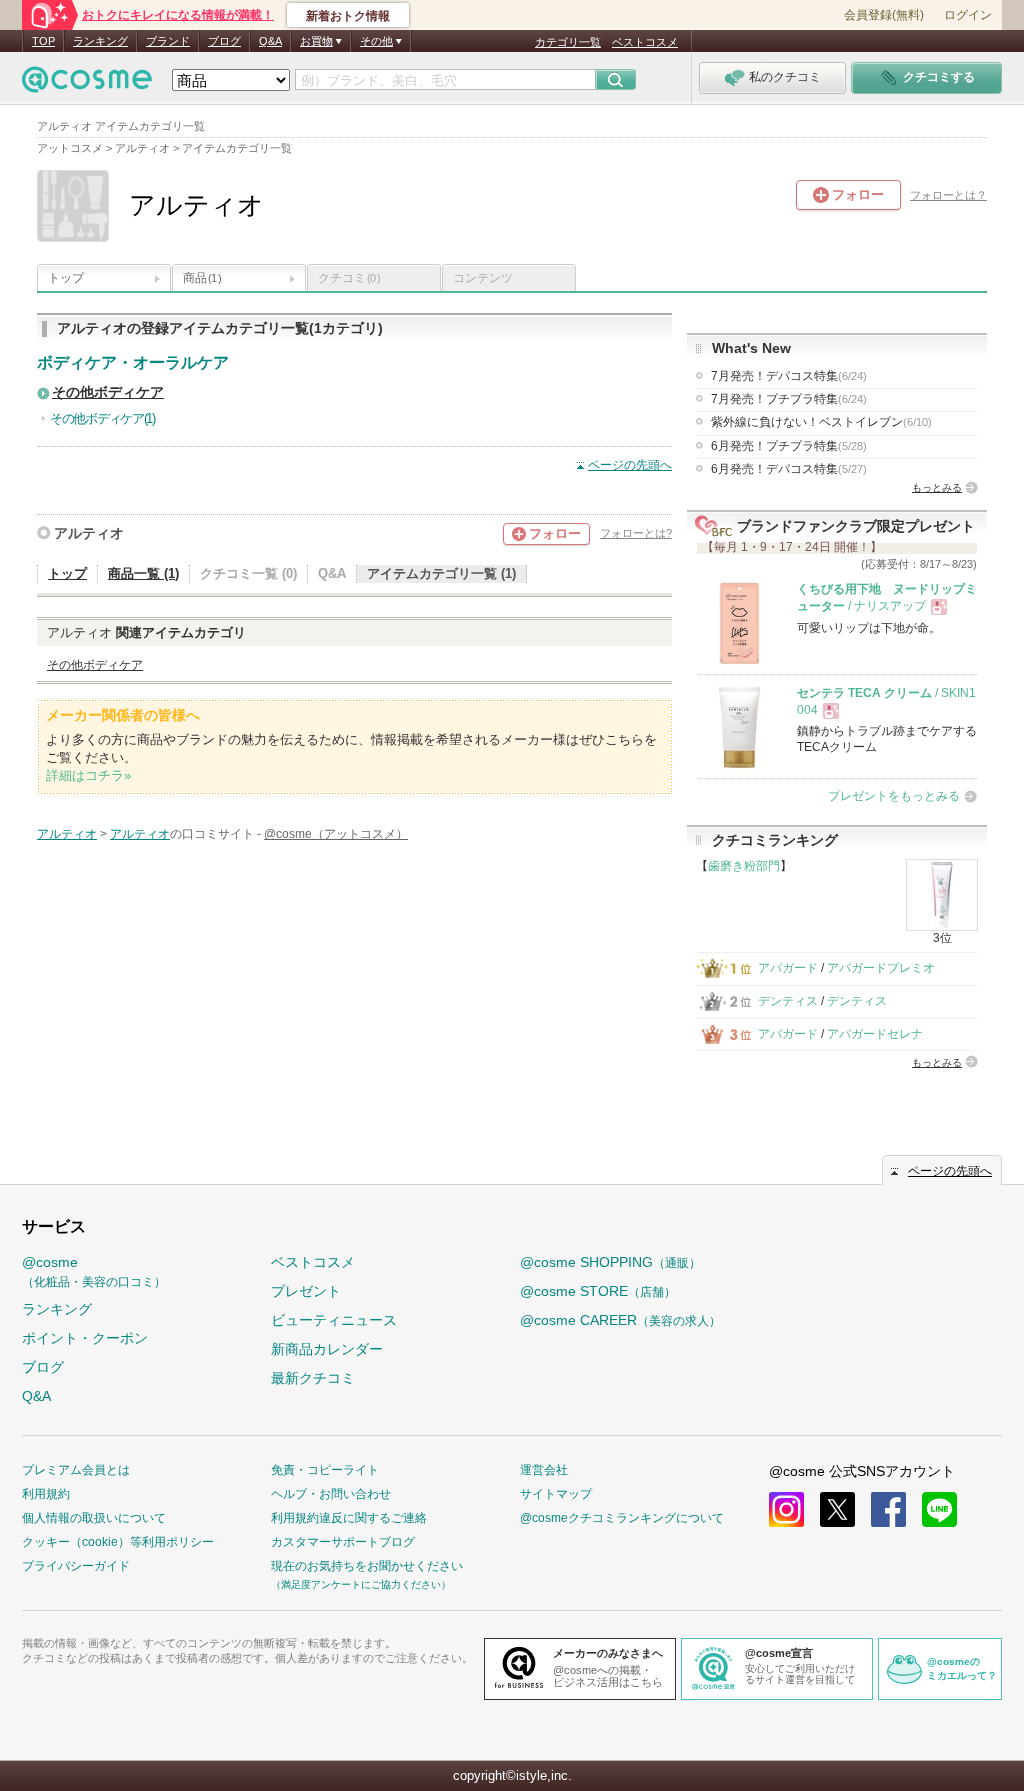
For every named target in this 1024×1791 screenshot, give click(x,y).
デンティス (788, 1001)
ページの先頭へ (630, 465)
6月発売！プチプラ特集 (789, 446)
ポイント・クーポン (85, 1338)
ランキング (100, 41)
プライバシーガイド (76, 1566)
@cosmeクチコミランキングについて (622, 1518)
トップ (66, 278)
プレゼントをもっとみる (894, 796)
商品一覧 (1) (143, 573)
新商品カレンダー (327, 1349)
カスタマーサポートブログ (343, 1542)
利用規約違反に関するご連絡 (349, 1518)
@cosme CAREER (620, 1320)
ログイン (968, 15)
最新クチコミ (313, 1378)
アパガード (788, 968)
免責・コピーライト (325, 1470)
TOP (43, 41)
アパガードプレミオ (881, 968)
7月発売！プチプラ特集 (789, 399)
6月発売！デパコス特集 (789, 469)
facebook (888, 1509)
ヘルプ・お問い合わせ (331, 1494)
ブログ (224, 41)
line (939, 1509)
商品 (202, 278)
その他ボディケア (108, 392)
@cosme (94, 1271)
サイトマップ (556, 1494)
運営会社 (544, 1470)
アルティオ (89, 533)
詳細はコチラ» (88, 775)
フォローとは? (636, 533)
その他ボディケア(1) (102, 418)
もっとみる (937, 487)
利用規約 (46, 1494)
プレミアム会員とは (76, 1470)
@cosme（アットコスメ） (336, 834)
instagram (786, 1509)
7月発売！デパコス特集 (789, 376)
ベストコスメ (645, 42)
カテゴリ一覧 (568, 42)
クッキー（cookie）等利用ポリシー (118, 1542)
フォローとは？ (948, 195)
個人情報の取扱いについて (94, 1518)
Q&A (270, 41)
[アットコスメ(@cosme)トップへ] (87, 84)
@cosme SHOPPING (610, 1262)
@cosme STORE (598, 1291)
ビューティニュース (334, 1320)
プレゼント (306, 1291)
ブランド (168, 41)
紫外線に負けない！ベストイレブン (821, 422)
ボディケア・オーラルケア (133, 362)
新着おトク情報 (348, 16)
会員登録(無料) (884, 15)
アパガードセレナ (875, 1034)
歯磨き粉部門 (744, 866)
